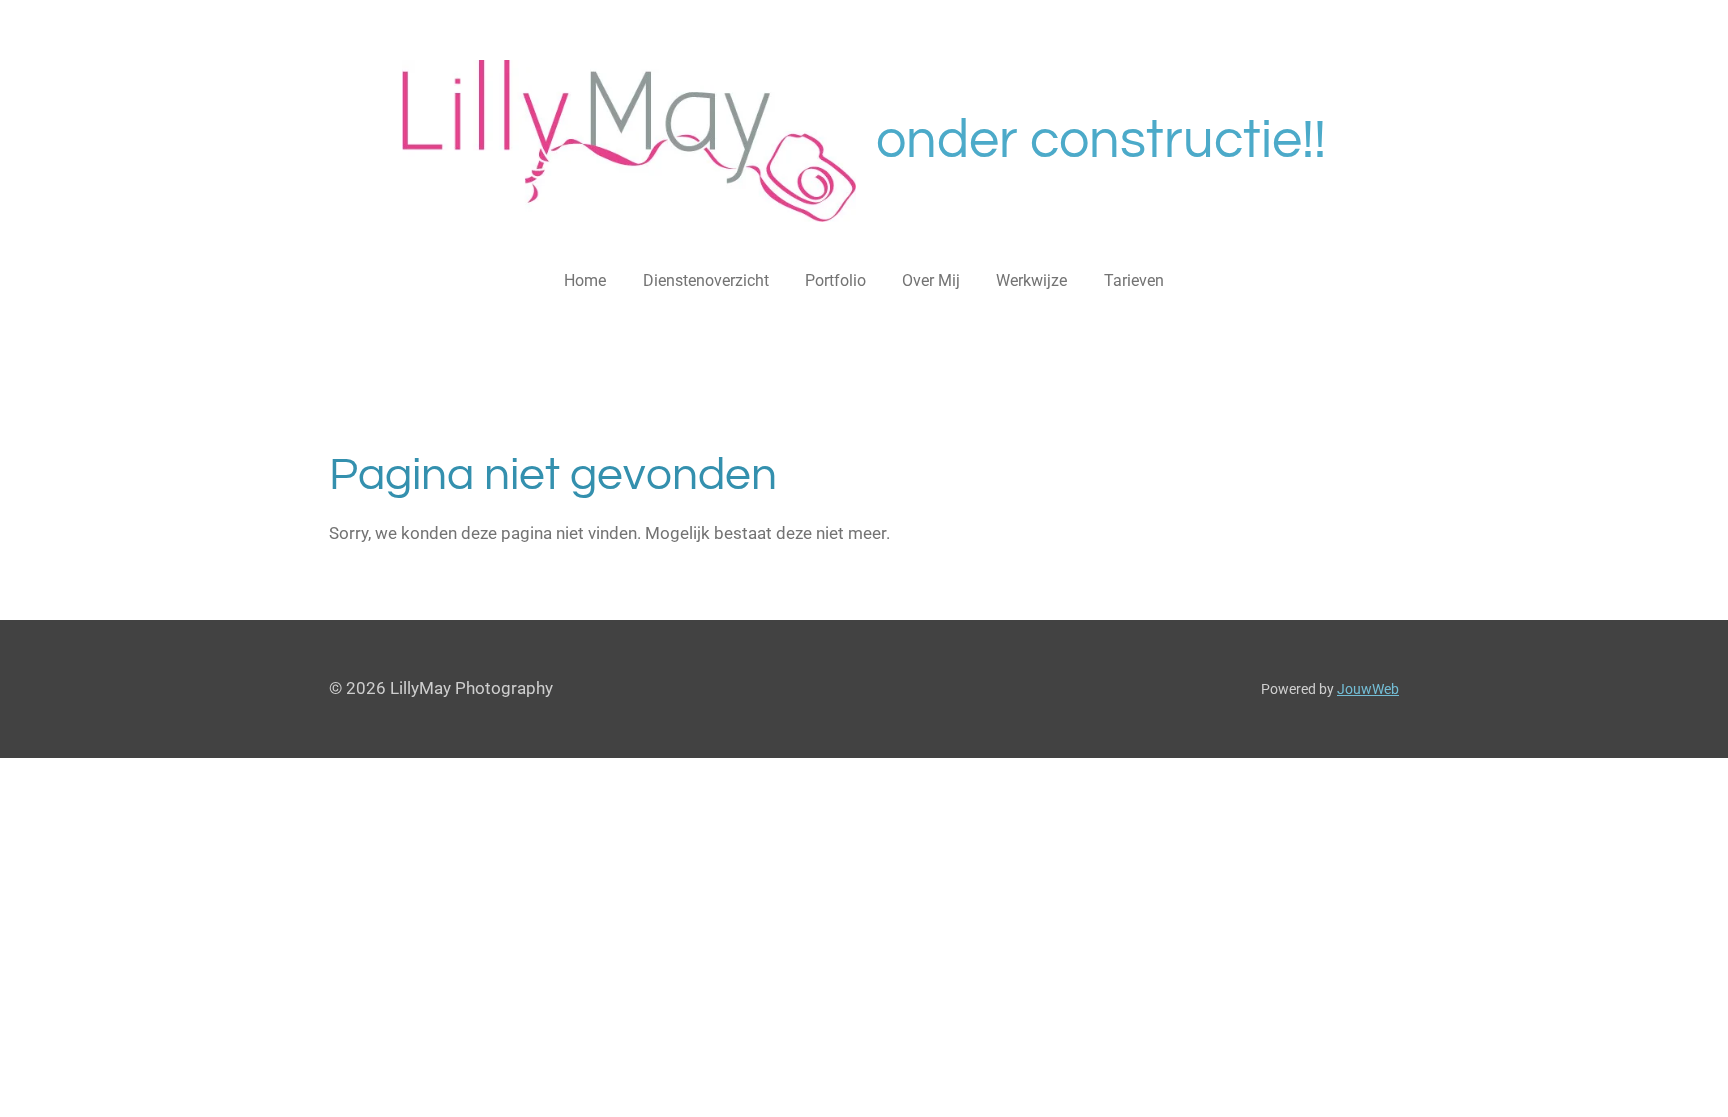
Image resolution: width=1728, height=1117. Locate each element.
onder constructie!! (1101, 140)
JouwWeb (1368, 689)
